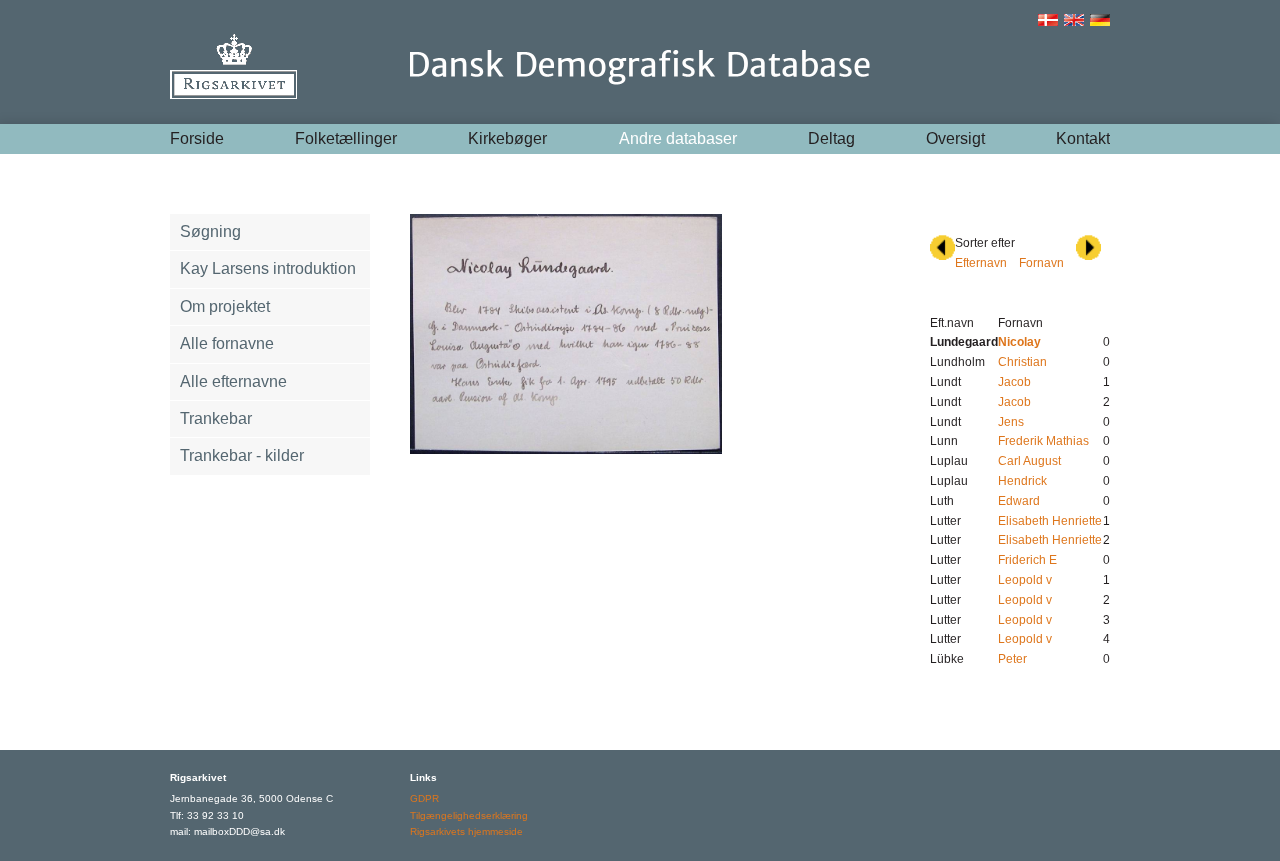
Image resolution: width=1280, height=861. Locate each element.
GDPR (424, 798)
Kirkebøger (507, 138)
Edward (1019, 501)
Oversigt (955, 138)
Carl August (1029, 461)
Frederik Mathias (1043, 441)
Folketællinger (346, 138)
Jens (1011, 422)
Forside (197, 138)
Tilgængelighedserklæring (469, 815)
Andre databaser (678, 138)
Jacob (1014, 382)
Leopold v (1025, 580)
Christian (1022, 362)
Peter (1012, 659)
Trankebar (216, 418)
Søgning (210, 231)
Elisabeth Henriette (1050, 521)
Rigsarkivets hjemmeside (466, 831)
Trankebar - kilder (242, 455)
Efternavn (981, 263)
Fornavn (1041, 263)
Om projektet (225, 306)
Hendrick (1022, 481)
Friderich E (1027, 560)
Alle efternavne (233, 381)
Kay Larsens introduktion (268, 268)
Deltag (831, 138)
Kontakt (1083, 138)
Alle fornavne (227, 343)
